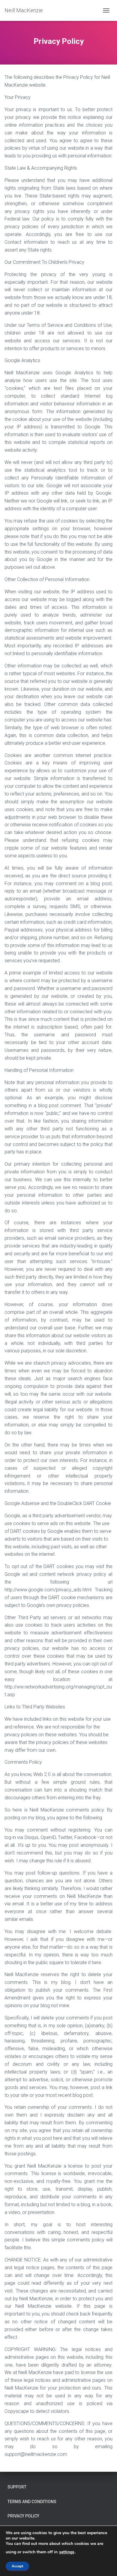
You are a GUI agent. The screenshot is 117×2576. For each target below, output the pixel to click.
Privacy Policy (23, 2516)
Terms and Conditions (32, 2502)
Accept (17, 2566)
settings (67, 2552)
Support (17, 2487)
